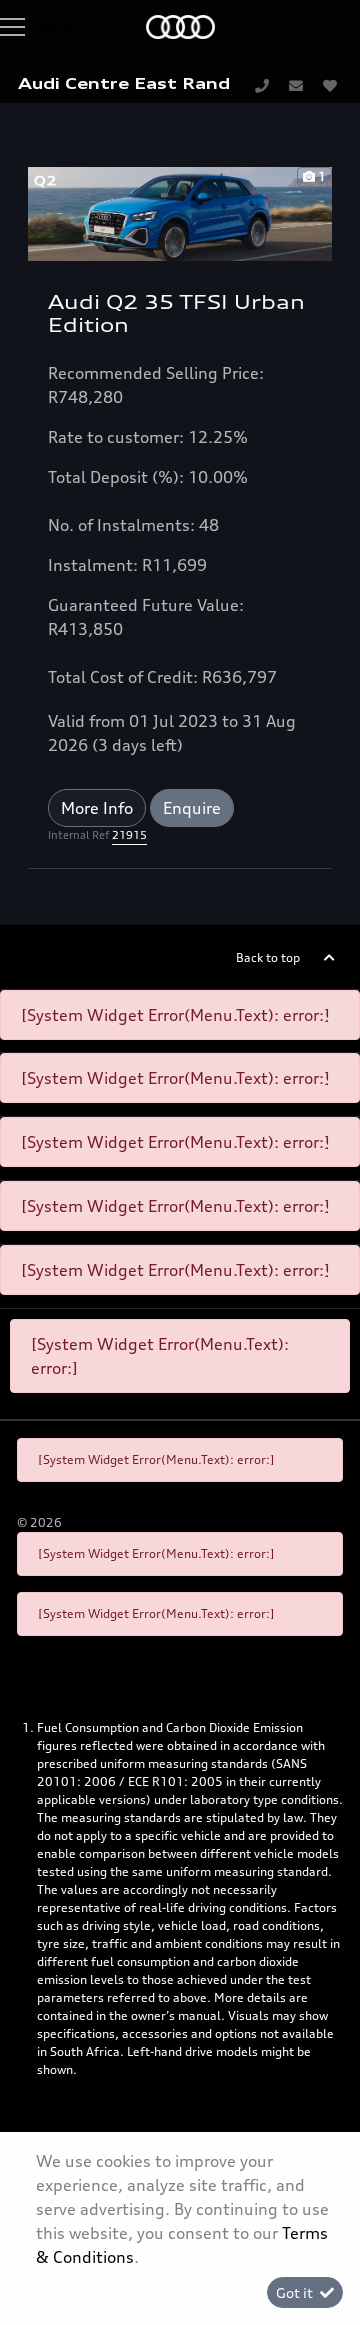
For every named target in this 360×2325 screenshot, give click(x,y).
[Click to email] (296, 85)
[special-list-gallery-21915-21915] (180, 212)
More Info (97, 808)
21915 (129, 835)
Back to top (268, 957)
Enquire (192, 808)
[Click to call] (262, 85)
